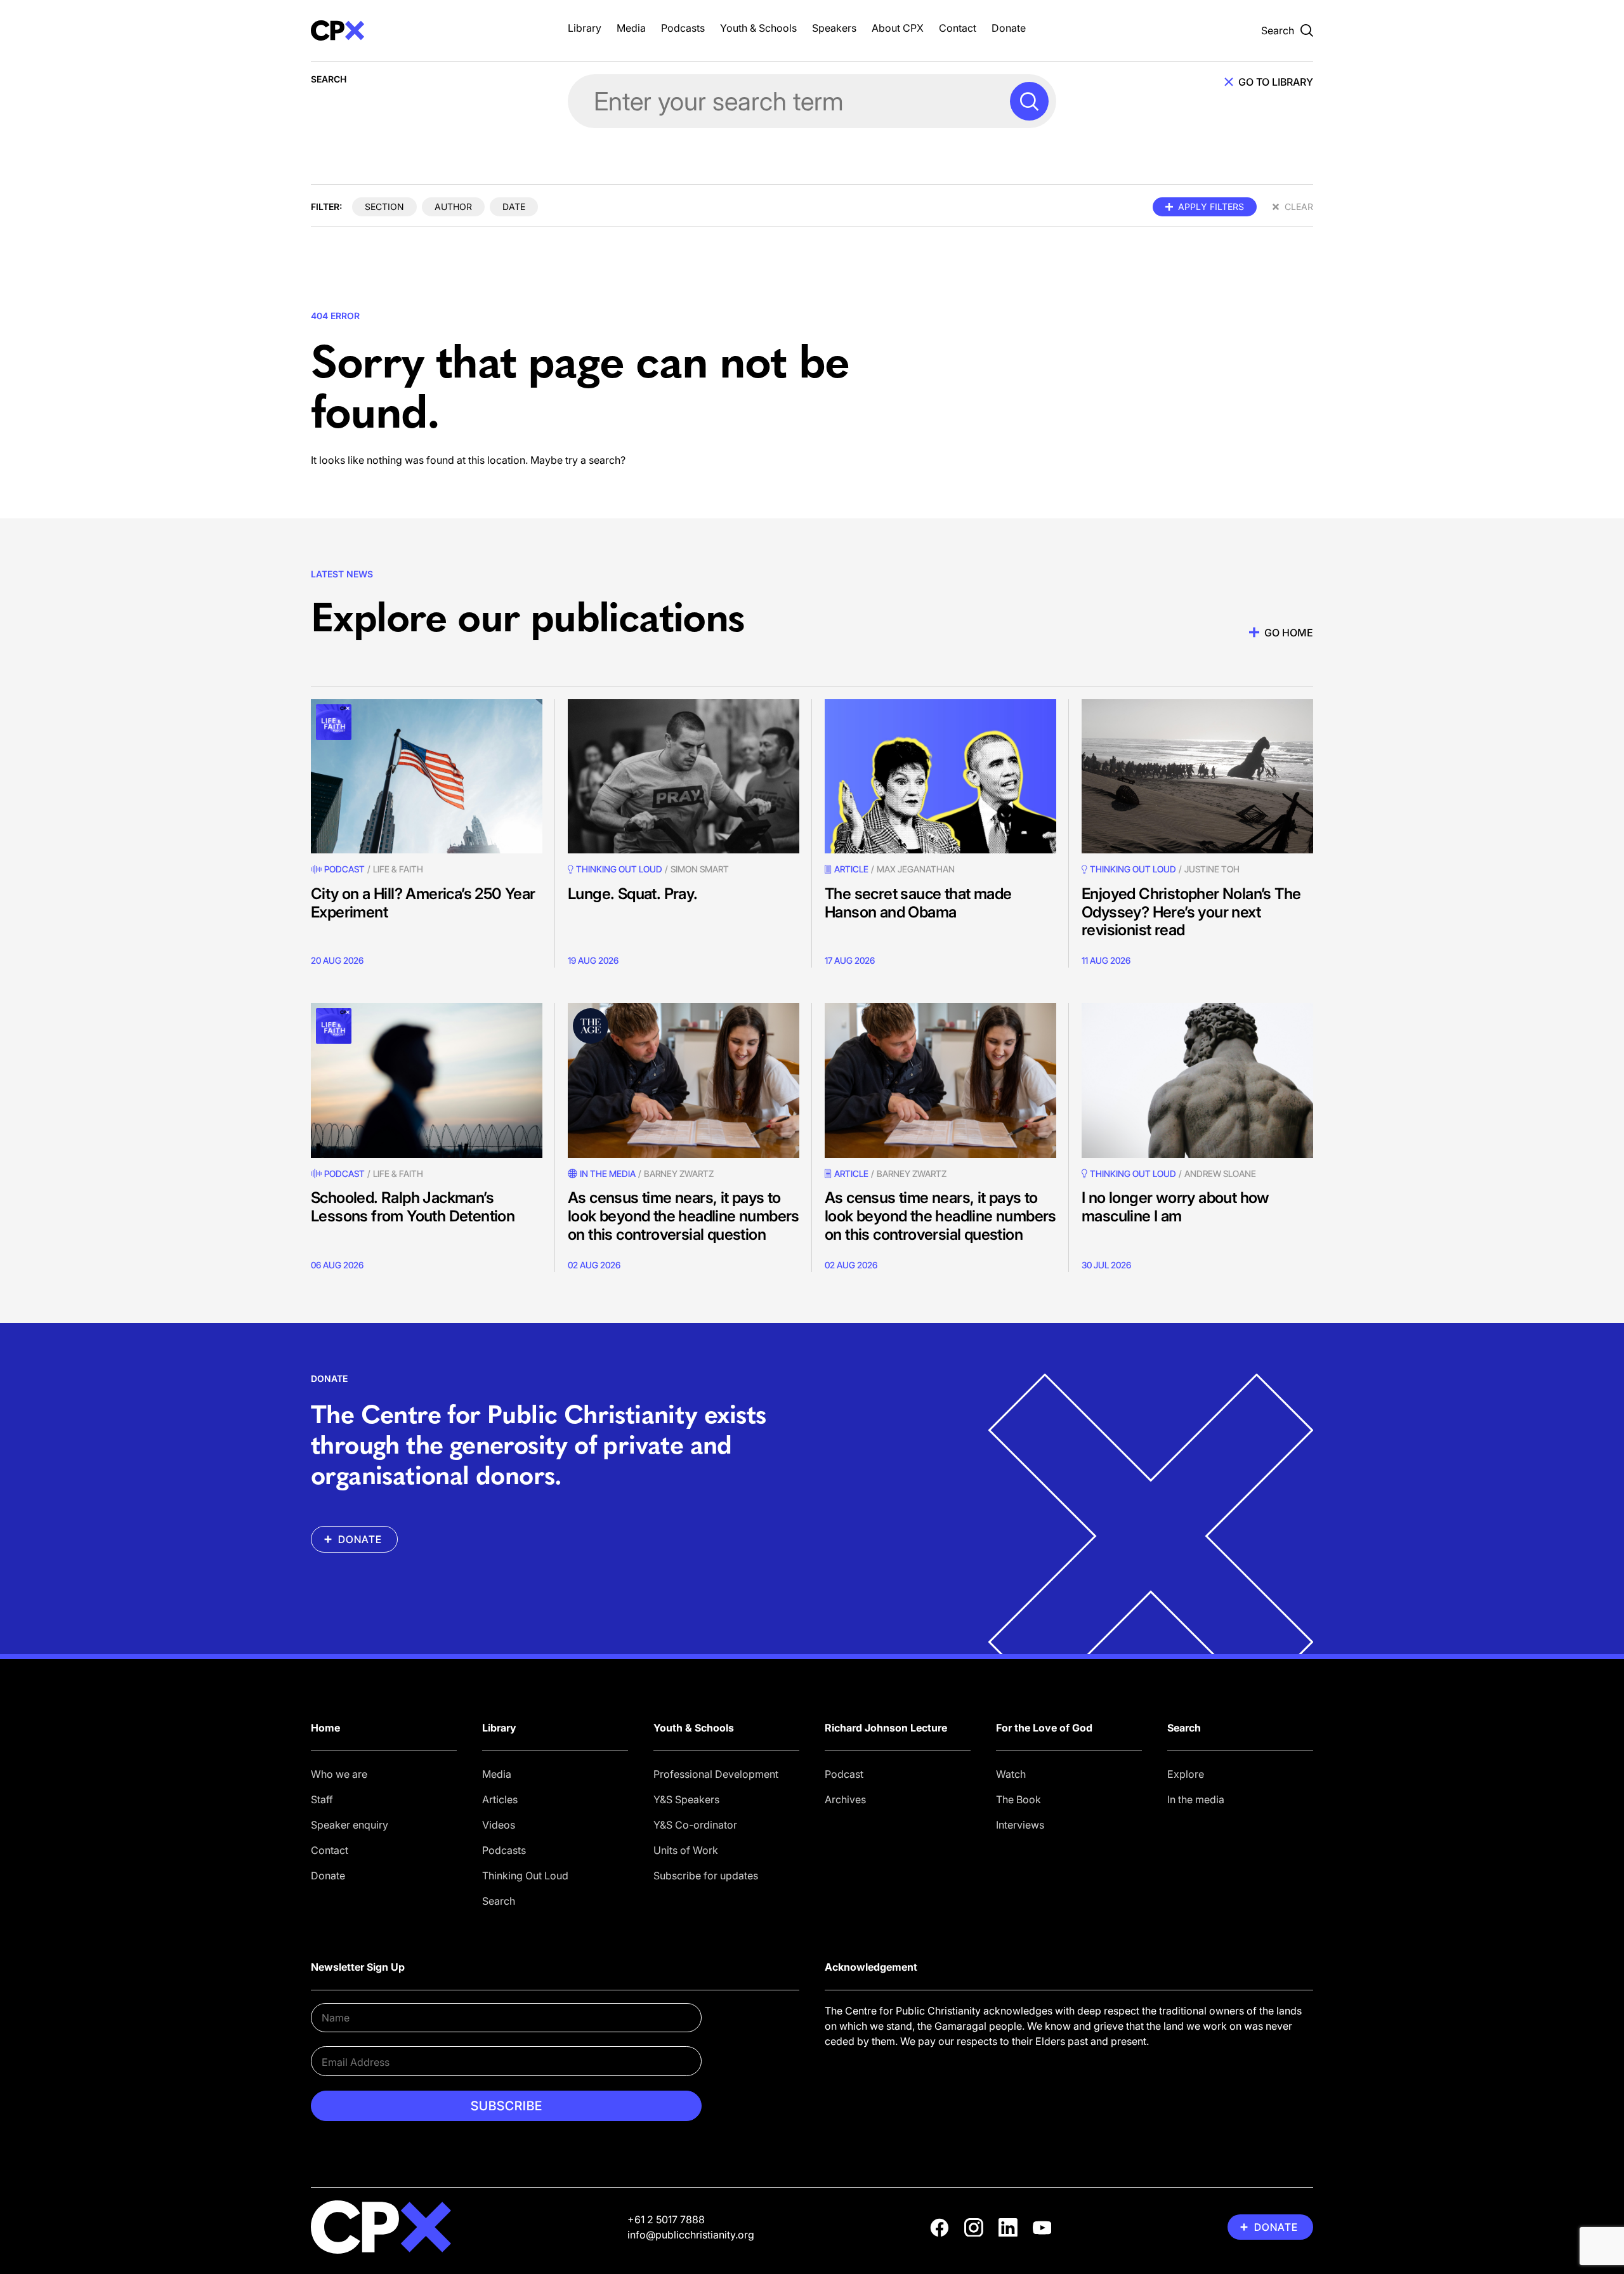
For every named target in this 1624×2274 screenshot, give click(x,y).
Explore (1186, 1774)
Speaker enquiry (350, 1825)
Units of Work (686, 1850)
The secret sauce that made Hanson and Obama (918, 903)
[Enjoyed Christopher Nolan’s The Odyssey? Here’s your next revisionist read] (1197, 776)
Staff (322, 1799)
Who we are (339, 1774)
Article (851, 869)
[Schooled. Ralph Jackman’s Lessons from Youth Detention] (427, 1080)
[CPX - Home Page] (427, 30)
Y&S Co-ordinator (695, 1825)
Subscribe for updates (706, 1876)
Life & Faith (398, 869)
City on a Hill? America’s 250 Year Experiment (423, 903)
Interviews (1020, 1825)
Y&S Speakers (686, 1799)
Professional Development (716, 1774)
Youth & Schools (758, 28)
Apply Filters (1211, 207)
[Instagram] (974, 2228)
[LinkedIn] (1008, 2228)
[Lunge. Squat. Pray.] (684, 776)
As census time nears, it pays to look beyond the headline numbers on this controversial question (684, 1216)
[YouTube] (1042, 2228)
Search (499, 1901)
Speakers (834, 28)
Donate (1009, 28)
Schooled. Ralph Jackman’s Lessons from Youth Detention (413, 1207)
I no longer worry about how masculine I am (1175, 1207)
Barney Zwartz (679, 1173)
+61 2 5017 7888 (666, 2219)
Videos (499, 1825)
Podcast (344, 869)
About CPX (898, 28)
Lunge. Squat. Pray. (633, 894)
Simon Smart (700, 869)
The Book (1018, 1799)
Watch (1011, 1774)
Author (453, 207)
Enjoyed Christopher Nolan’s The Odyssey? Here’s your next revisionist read (1191, 912)
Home (325, 1728)
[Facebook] (940, 2228)
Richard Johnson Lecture (886, 1728)
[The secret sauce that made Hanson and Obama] (940, 776)
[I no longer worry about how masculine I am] (1197, 1080)
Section (384, 207)
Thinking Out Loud (525, 1876)
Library (585, 28)
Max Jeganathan (916, 869)
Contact (958, 28)
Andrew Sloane (1220, 1173)
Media (631, 28)
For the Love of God (1044, 1728)
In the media (1196, 1799)
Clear (1299, 207)
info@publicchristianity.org (691, 2235)
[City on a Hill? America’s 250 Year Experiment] (427, 776)
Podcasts (683, 28)
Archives (845, 1799)
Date (514, 207)
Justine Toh (1212, 869)
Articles (500, 1799)
